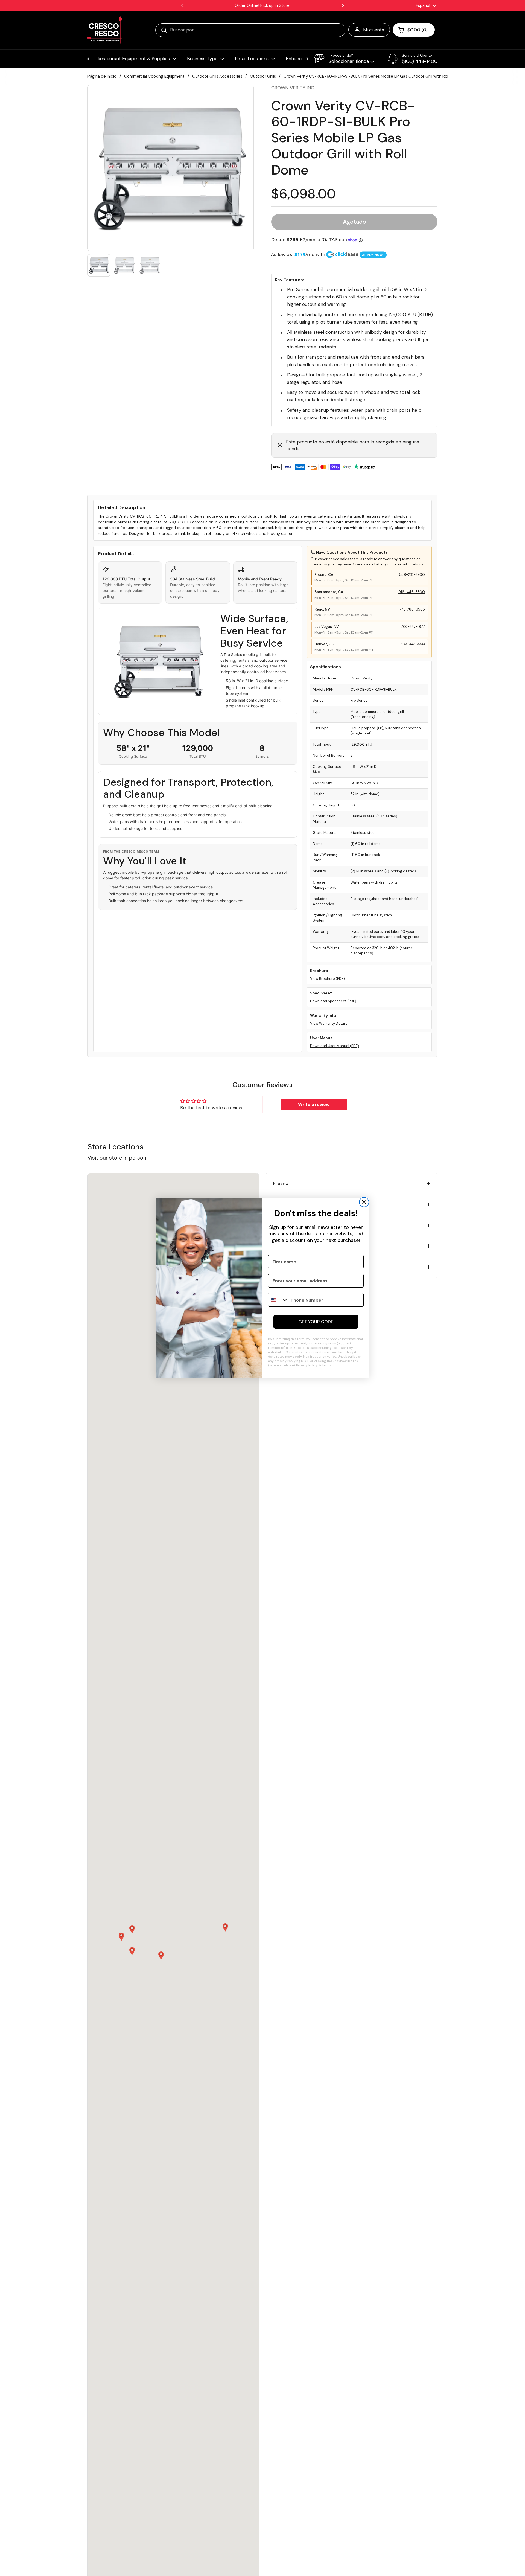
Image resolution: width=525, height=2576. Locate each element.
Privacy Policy (307, 1365)
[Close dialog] (364, 1202)
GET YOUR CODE (316, 1322)
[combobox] (278, 1300)
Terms (327, 1365)
